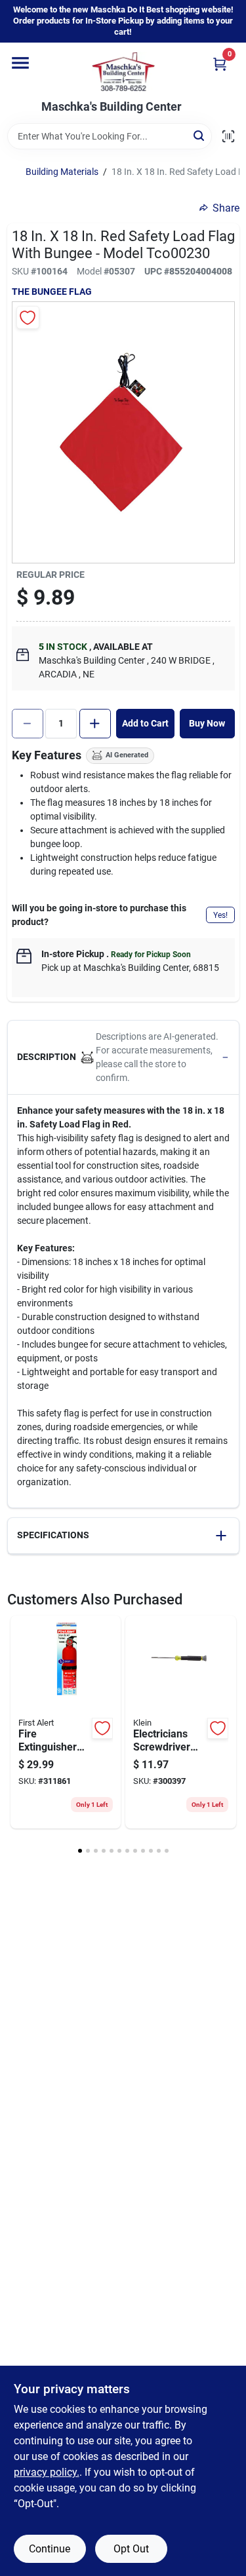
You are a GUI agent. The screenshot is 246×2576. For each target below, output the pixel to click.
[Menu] (20, 63)
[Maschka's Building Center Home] (123, 71)
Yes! (220, 915)
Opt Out (131, 2549)
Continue (50, 2549)
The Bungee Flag (52, 292)
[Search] (200, 135)
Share (226, 208)
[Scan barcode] (228, 136)
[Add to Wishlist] (28, 317)
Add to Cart (145, 723)
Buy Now (207, 723)
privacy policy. (47, 2472)
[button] (123, 1058)
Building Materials (62, 172)
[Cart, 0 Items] (220, 64)
